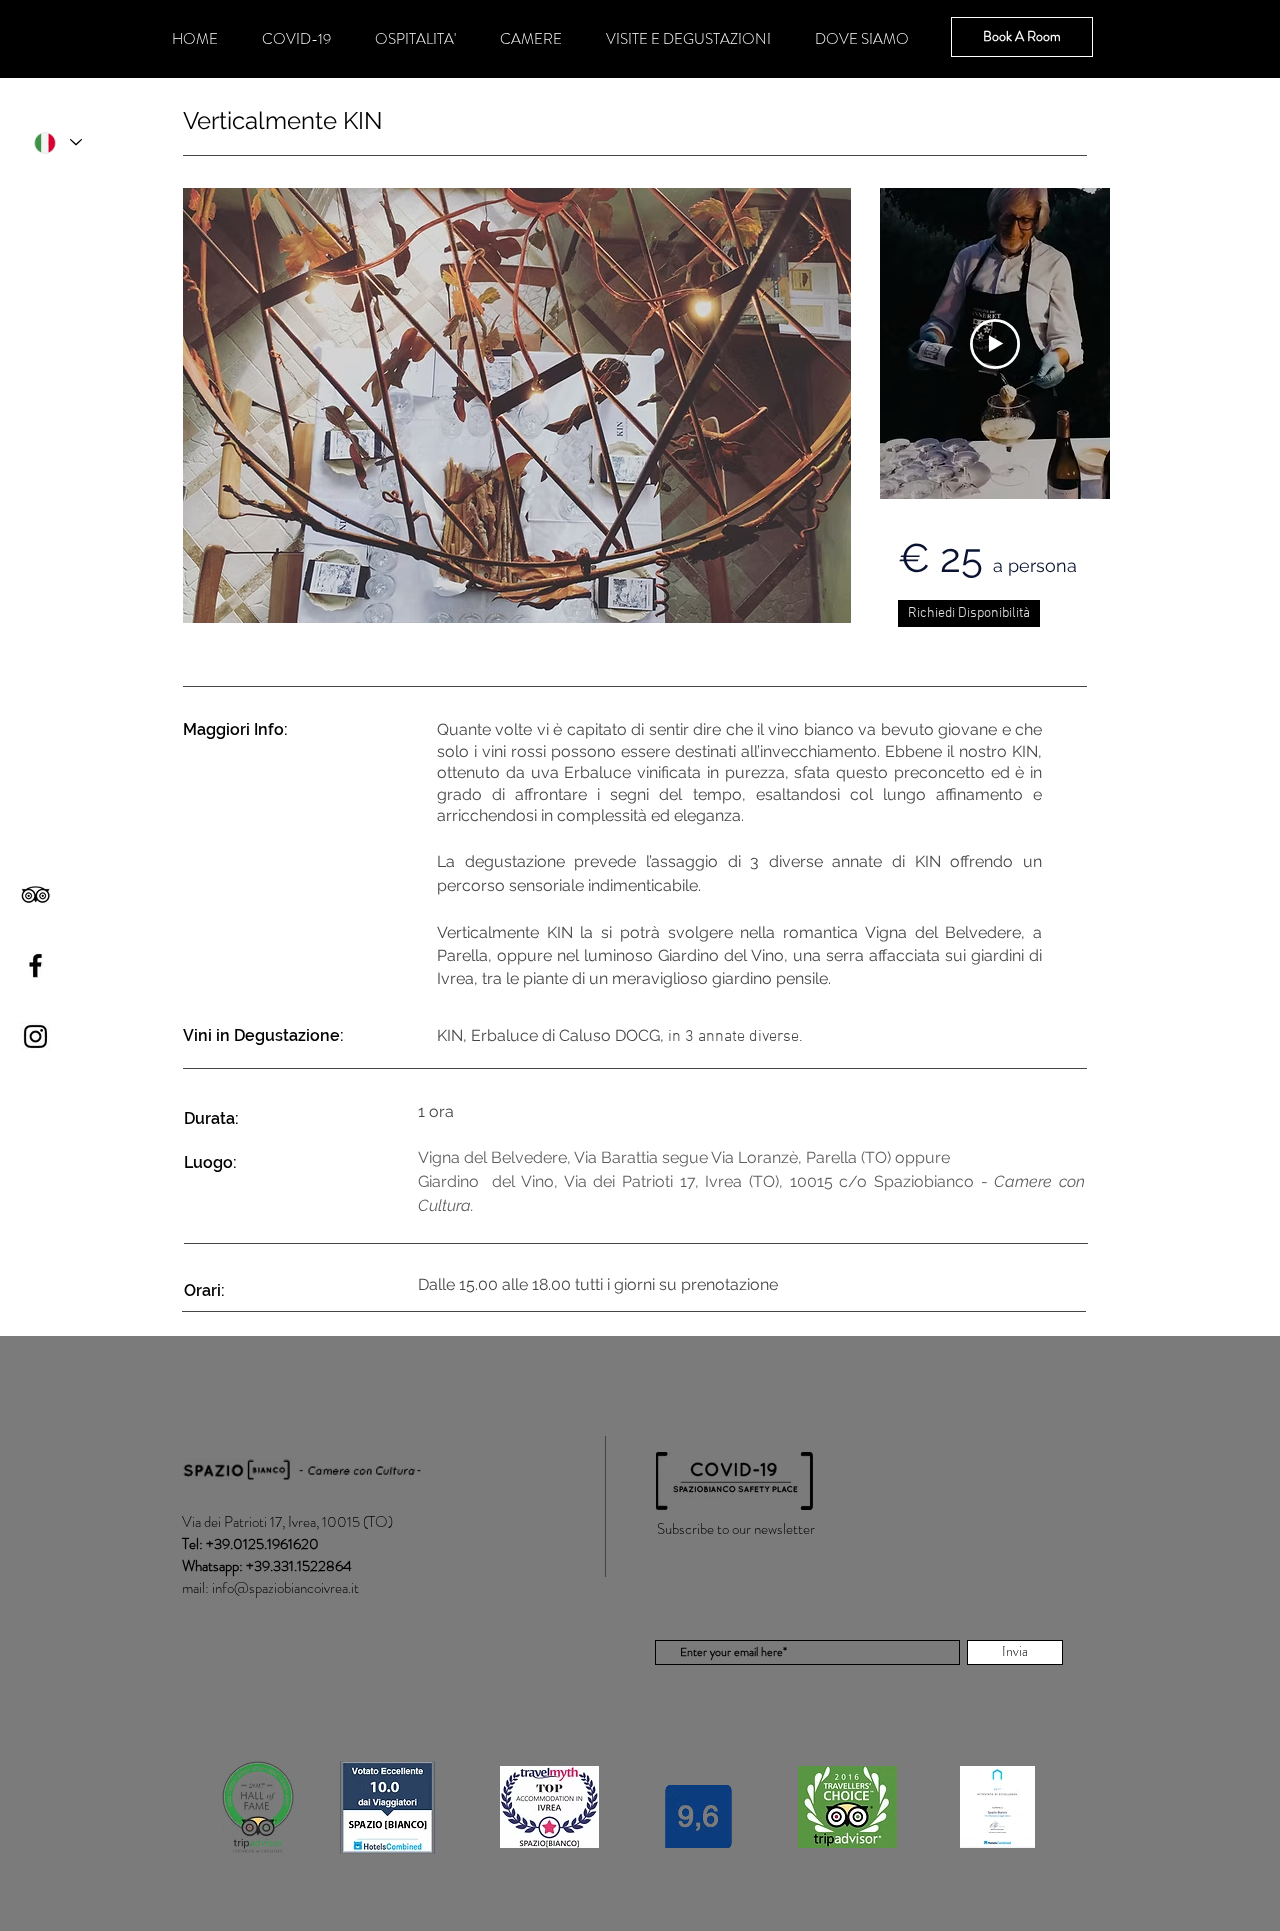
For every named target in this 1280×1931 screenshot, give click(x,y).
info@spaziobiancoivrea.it (285, 1588)
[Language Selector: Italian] (57, 142)
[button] (517, 405)
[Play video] (995, 344)
